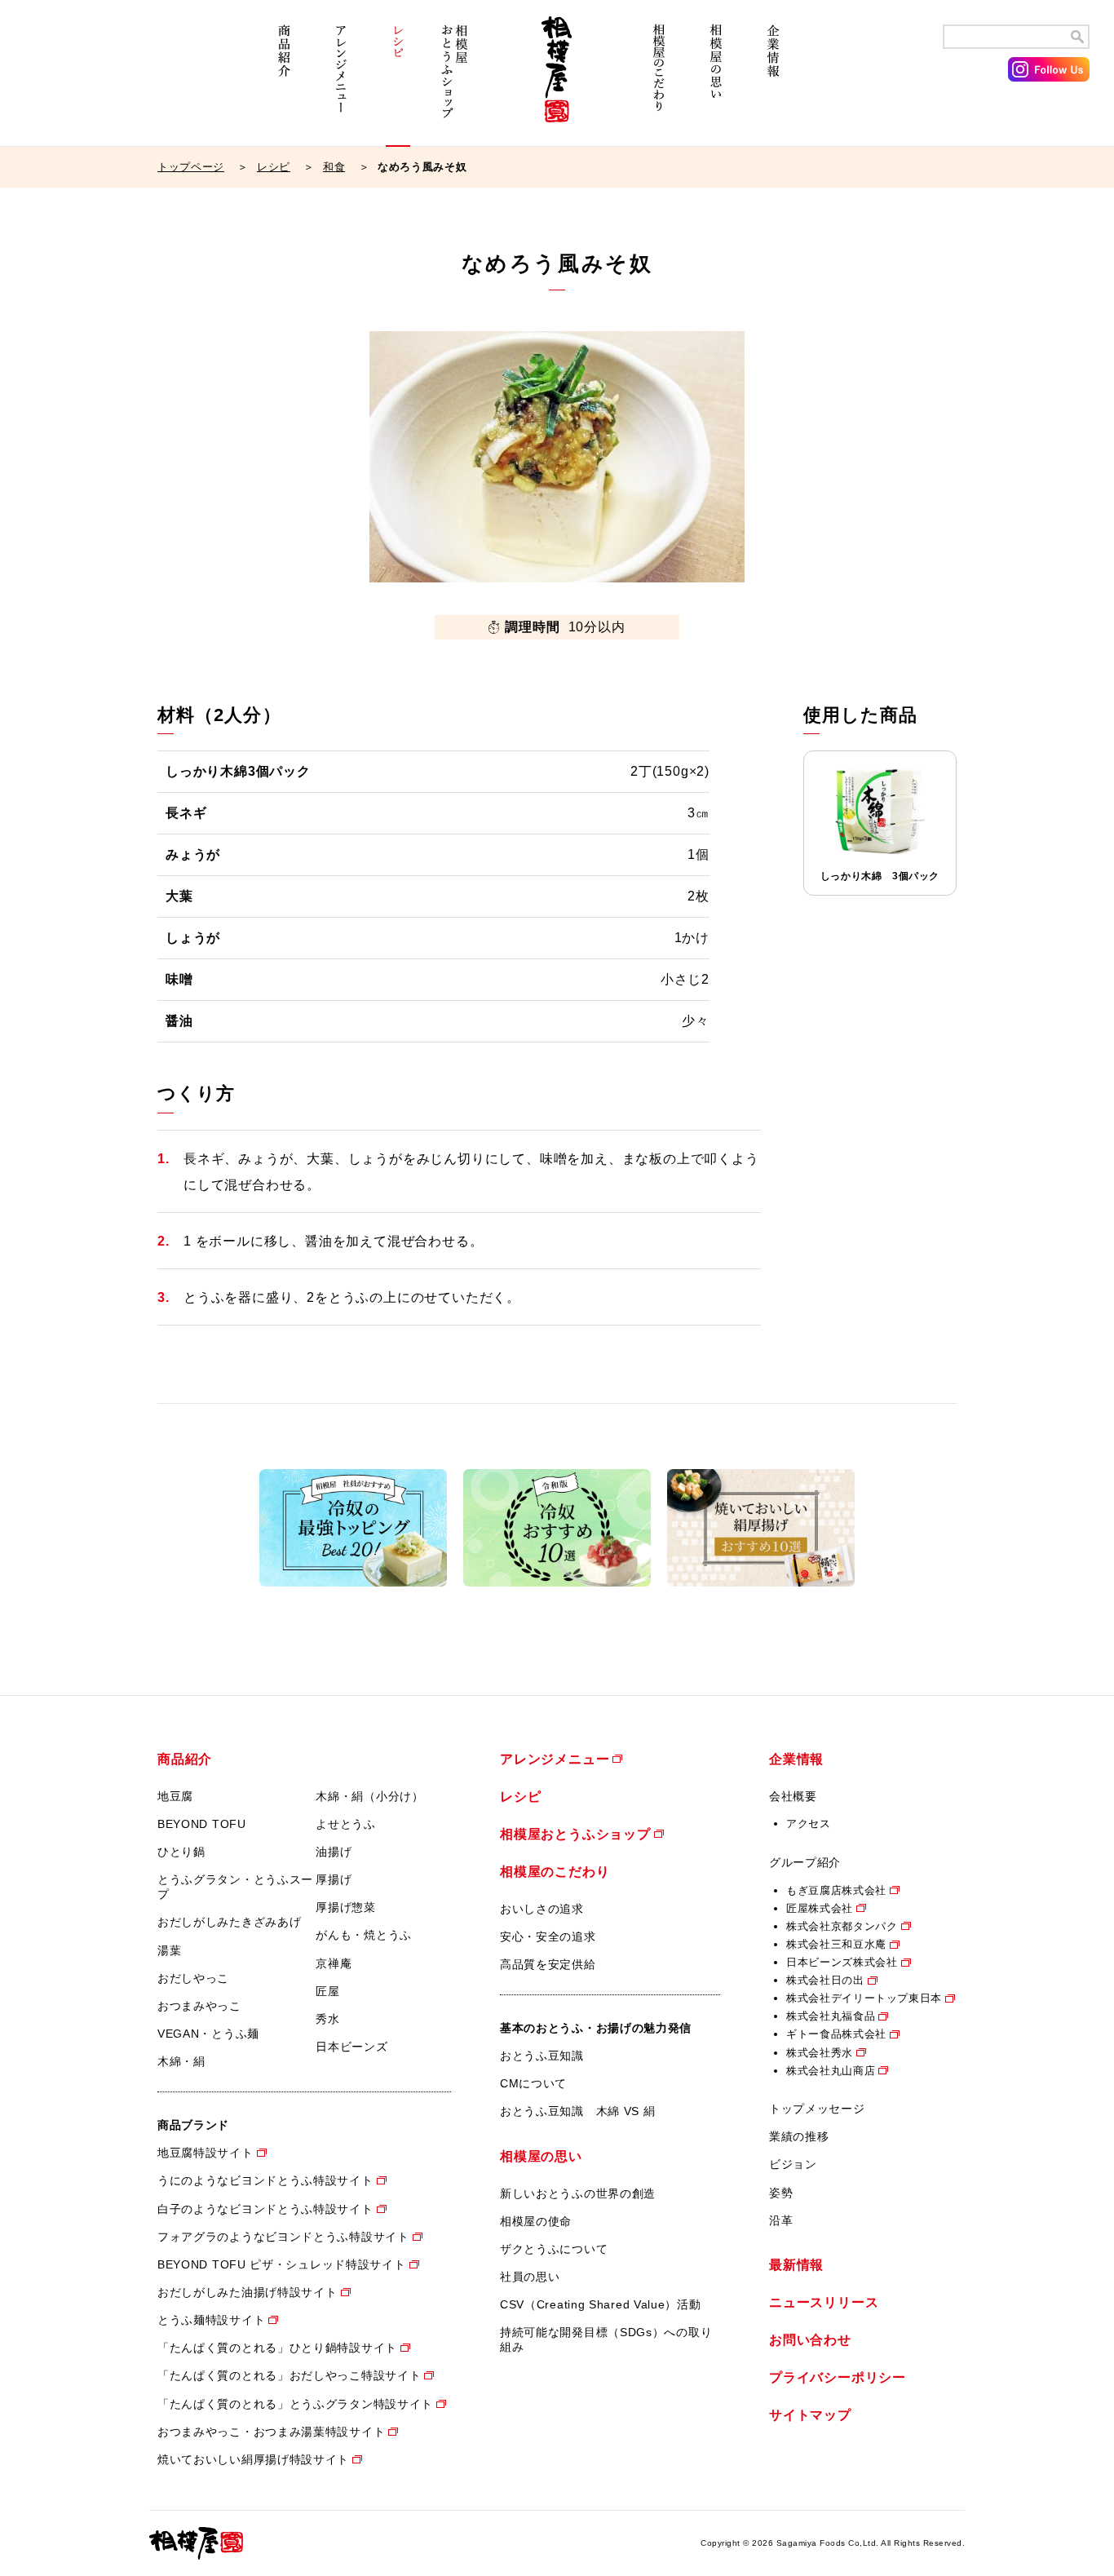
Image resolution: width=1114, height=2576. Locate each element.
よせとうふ (346, 1824)
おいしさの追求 (542, 1909)
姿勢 (781, 2193)
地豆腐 (175, 1796)
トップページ (191, 167)
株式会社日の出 (825, 1980)
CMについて (533, 2083)
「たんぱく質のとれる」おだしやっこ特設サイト (289, 2375)
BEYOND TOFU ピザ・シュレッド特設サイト (282, 2264)
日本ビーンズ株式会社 (842, 1962)
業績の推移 (799, 2136)
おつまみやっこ (199, 2006)
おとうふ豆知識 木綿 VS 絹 (578, 2111)
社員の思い (530, 2277)
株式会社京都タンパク (842, 1926)
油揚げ (334, 1852)
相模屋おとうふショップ (455, 80)
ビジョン (793, 2164)
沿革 (781, 2220)
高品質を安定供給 (548, 1964)
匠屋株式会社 (820, 1908)
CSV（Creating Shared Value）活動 (601, 2304)
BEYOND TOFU (202, 1824)
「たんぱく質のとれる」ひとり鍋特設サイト (277, 2348)
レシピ (398, 80)
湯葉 (169, 1950)
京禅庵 (334, 1963)
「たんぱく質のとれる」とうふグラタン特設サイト (295, 2404)
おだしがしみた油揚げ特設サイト (248, 2292)
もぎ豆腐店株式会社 (836, 1890)
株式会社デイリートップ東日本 (864, 1998)
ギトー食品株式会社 (836, 2034)
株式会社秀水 (820, 2053)
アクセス (809, 1824)
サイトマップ (810, 2415)
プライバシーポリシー (838, 2377)
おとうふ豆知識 (542, 2056)
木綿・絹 (181, 2061)
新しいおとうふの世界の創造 (578, 2193)
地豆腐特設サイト (206, 2153)
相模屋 (557, 80)
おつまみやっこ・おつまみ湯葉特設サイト (271, 2432)
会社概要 (793, 1796)
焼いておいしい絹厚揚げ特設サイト (253, 2459)
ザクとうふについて (554, 2249)
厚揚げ (334, 1879)
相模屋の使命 (536, 2221)
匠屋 (327, 1991)
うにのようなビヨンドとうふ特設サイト (265, 2180)
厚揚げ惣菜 (346, 1907)
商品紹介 (284, 80)
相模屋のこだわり (659, 80)
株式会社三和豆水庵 (836, 1944)
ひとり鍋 (181, 1852)
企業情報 (773, 80)
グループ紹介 (805, 1862)
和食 (334, 167)
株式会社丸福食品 (831, 2016)
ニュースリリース (824, 2302)
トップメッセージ (817, 2109)
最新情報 (796, 2265)
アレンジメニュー (341, 80)
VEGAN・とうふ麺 (208, 2034)
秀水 (327, 2019)
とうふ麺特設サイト (211, 2320)
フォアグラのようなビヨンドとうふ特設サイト (283, 2237)
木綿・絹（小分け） (369, 1796)
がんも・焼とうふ (364, 1935)
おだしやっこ (193, 1978)
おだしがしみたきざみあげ (229, 1922)
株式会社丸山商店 (831, 2071)
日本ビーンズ (351, 2047)
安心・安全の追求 (548, 1936)
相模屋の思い (716, 80)
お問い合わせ (810, 2340)
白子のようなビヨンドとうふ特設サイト (265, 2209)
